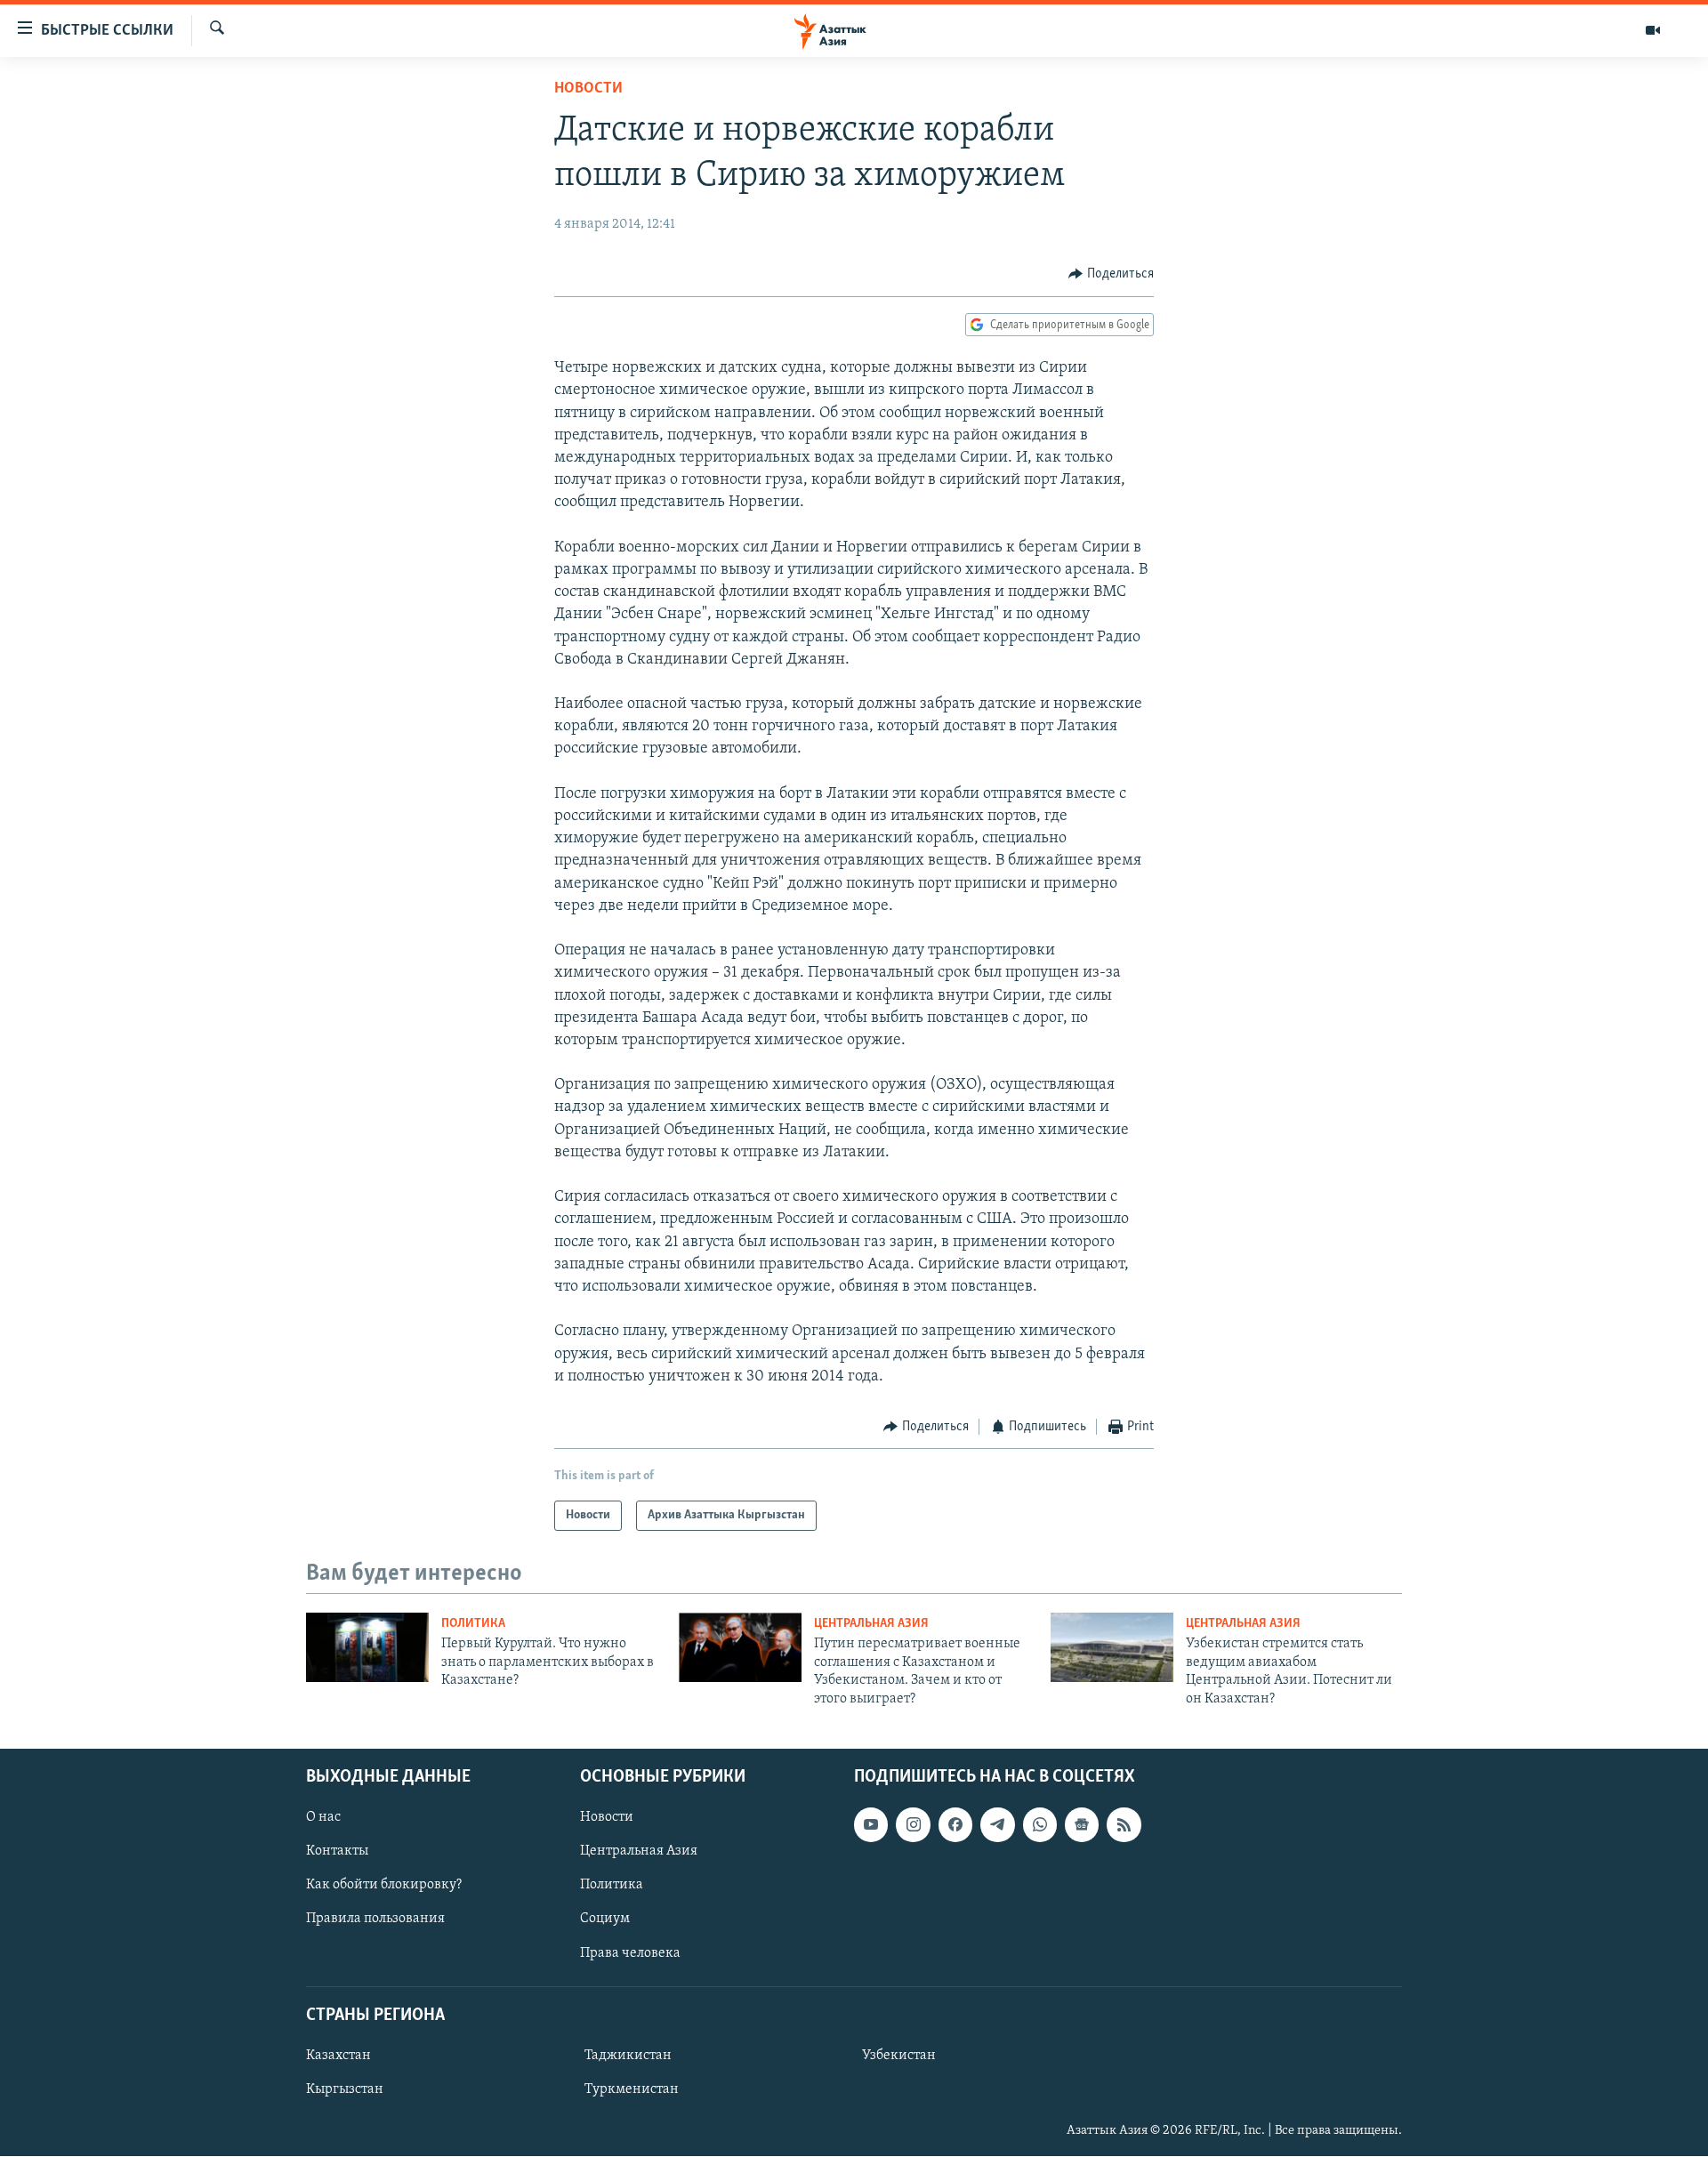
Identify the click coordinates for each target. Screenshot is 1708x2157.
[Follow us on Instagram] (913, 1824)
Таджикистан (628, 2056)
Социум (605, 1920)
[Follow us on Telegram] (997, 1824)
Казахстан (338, 2056)
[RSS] (1124, 1824)
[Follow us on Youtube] (871, 1824)
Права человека (630, 1953)
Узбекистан (899, 2056)
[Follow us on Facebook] (955, 1824)
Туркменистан (632, 2089)
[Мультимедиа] (1653, 30)
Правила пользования (375, 1920)
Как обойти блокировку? (384, 1885)
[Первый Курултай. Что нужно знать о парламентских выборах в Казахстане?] (367, 1647)
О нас (323, 1817)
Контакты (337, 1851)
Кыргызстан (345, 2089)
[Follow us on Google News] (1082, 1824)
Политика (473, 1624)
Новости (588, 89)
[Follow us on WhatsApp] (1040, 1824)
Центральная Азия (871, 1624)
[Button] (1111, 274)
